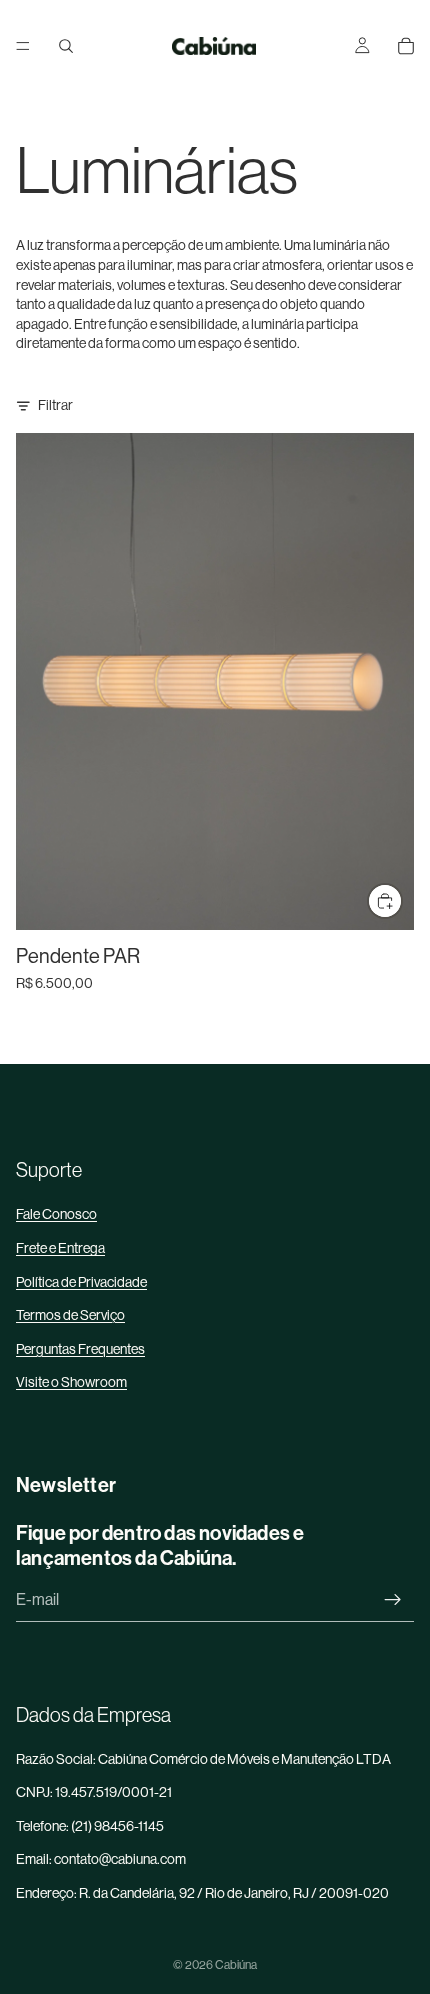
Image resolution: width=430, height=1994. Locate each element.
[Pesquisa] (66, 46)
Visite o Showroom (71, 1382)
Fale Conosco (56, 1214)
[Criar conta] (393, 1600)
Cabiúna (236, 1965)
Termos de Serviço (70, 1315)
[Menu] (23, 46)
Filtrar (55, 405)
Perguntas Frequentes (80, 1349)
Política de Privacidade (81, 1282)
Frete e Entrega (60, 1248)
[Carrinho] (406, 46)
